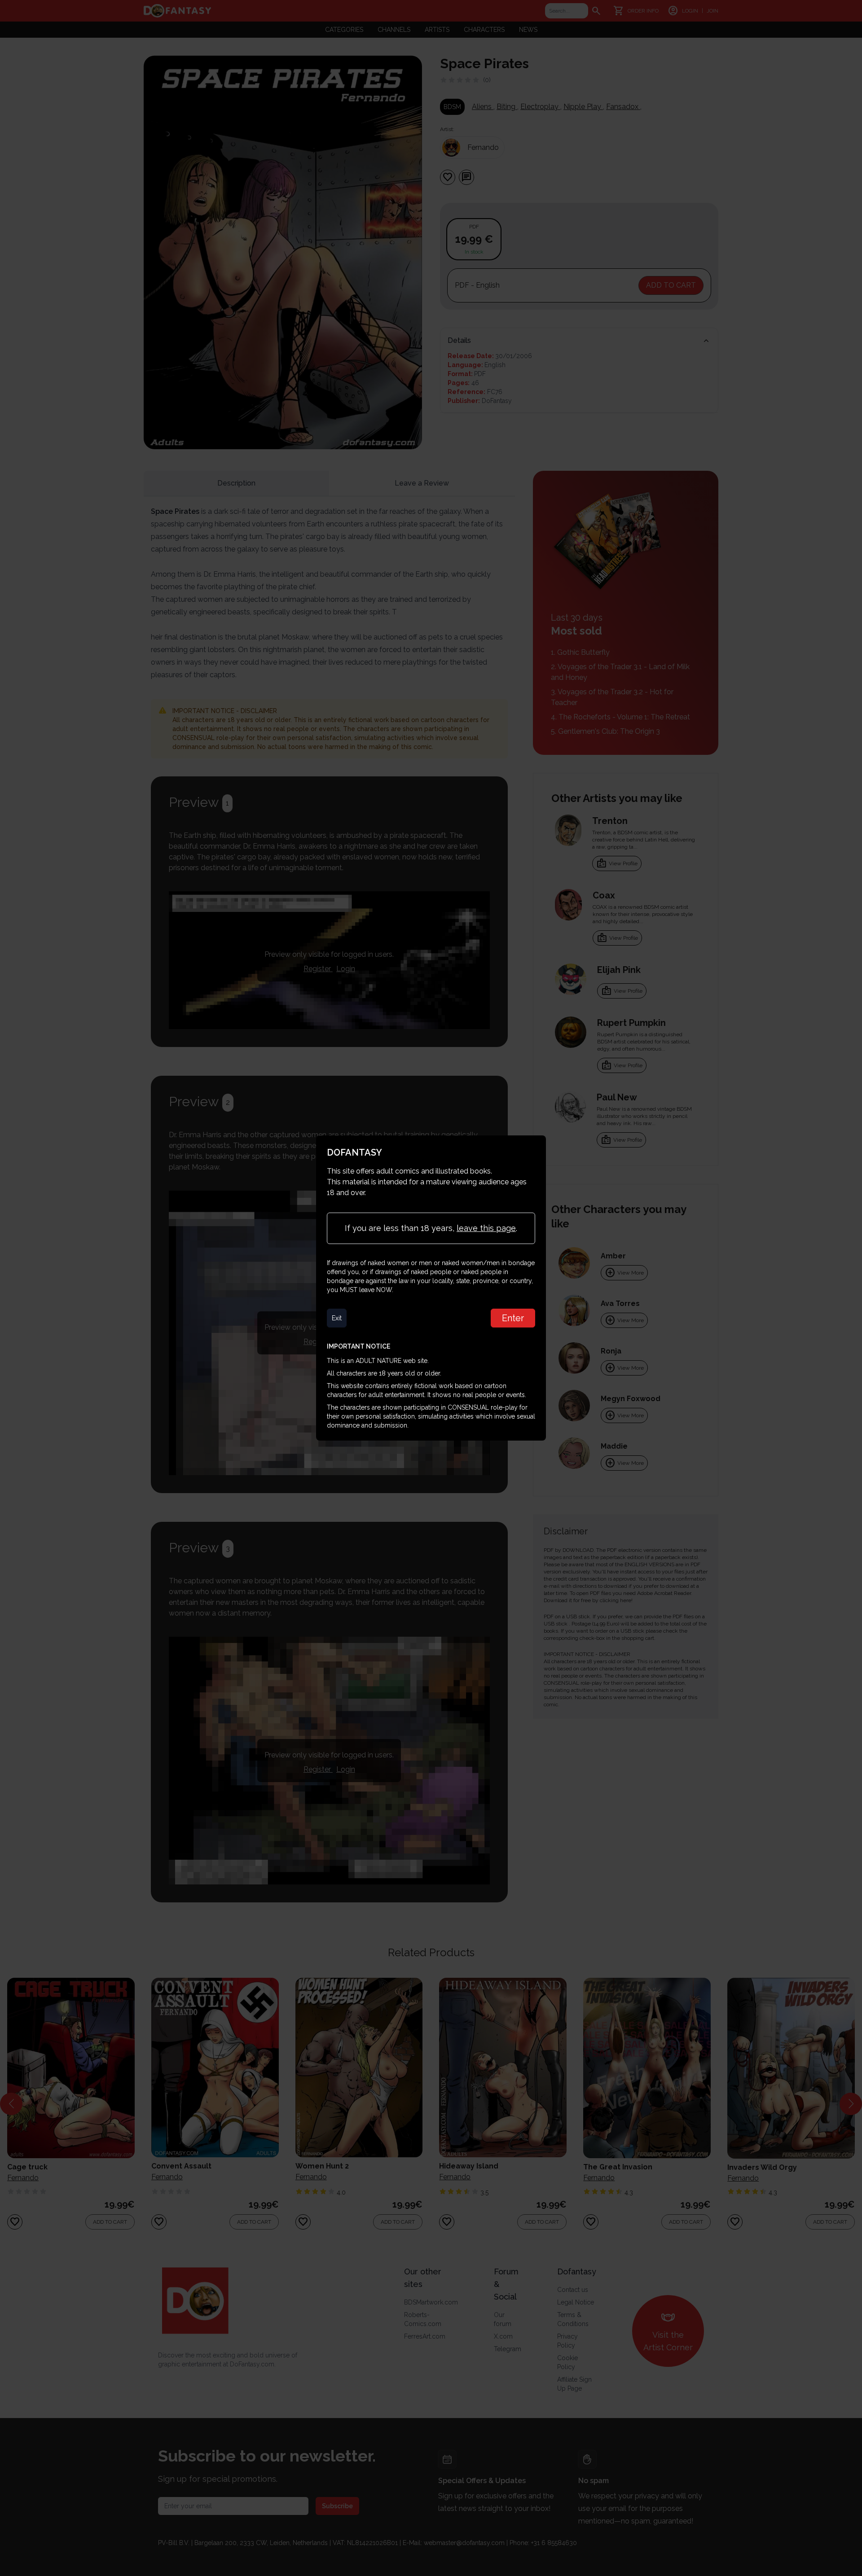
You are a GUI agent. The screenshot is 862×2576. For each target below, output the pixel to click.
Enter (513, 1318)
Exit (337, 1318)
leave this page (486, 1228)
